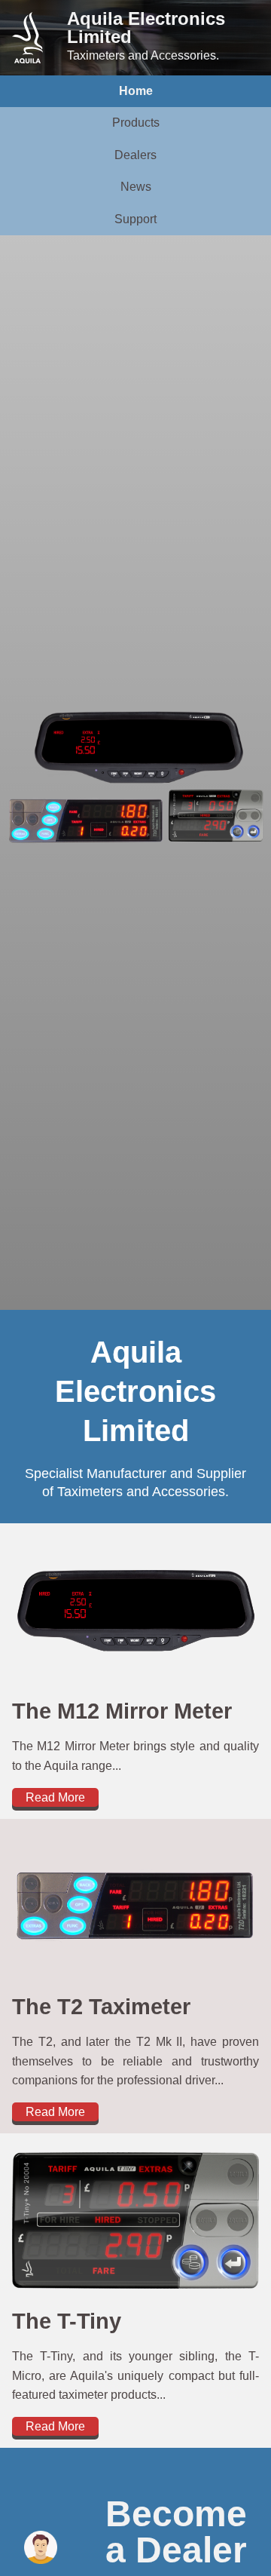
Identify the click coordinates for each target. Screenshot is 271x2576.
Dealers (135, 155)
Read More (55, 1797)
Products (136, 123)
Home (136, 91)
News (136, 187)
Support (135, 219)
